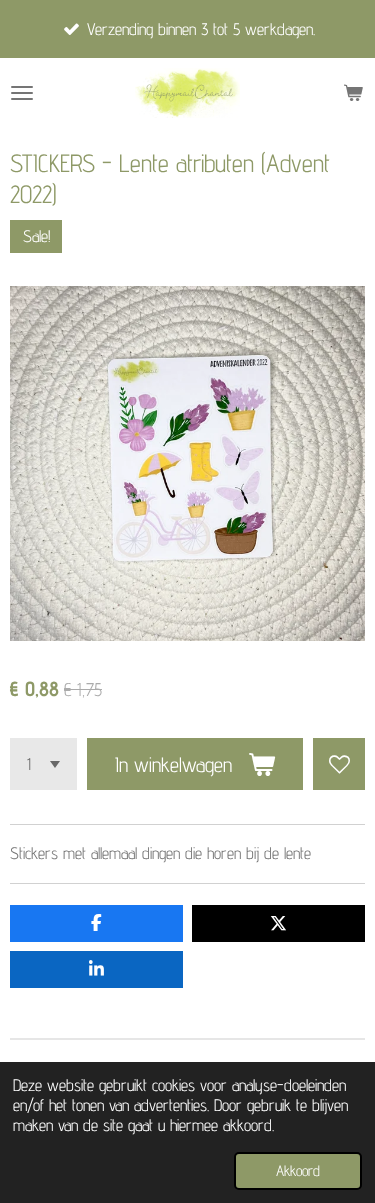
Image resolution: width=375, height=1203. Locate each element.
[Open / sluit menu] (22, 93)
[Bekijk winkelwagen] (353, 93)
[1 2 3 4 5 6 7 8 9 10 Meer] (43, 764)
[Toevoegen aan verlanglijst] (339, 764)
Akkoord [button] (298, 1170)
